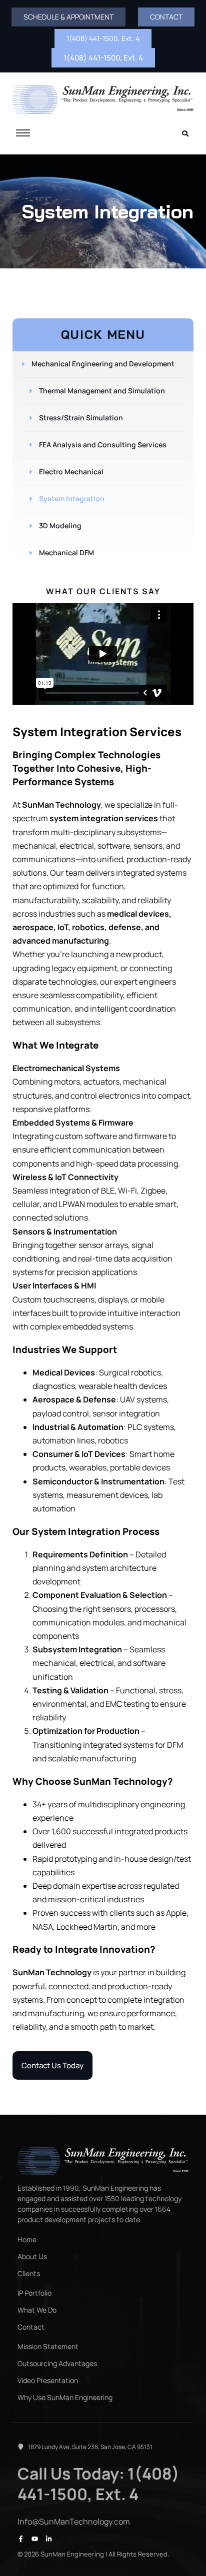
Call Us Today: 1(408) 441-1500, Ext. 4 (98, 2484)
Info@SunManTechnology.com (74, 2522)
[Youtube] (35, 2539)
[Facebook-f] (21, 2539)
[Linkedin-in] (49, 2539)
